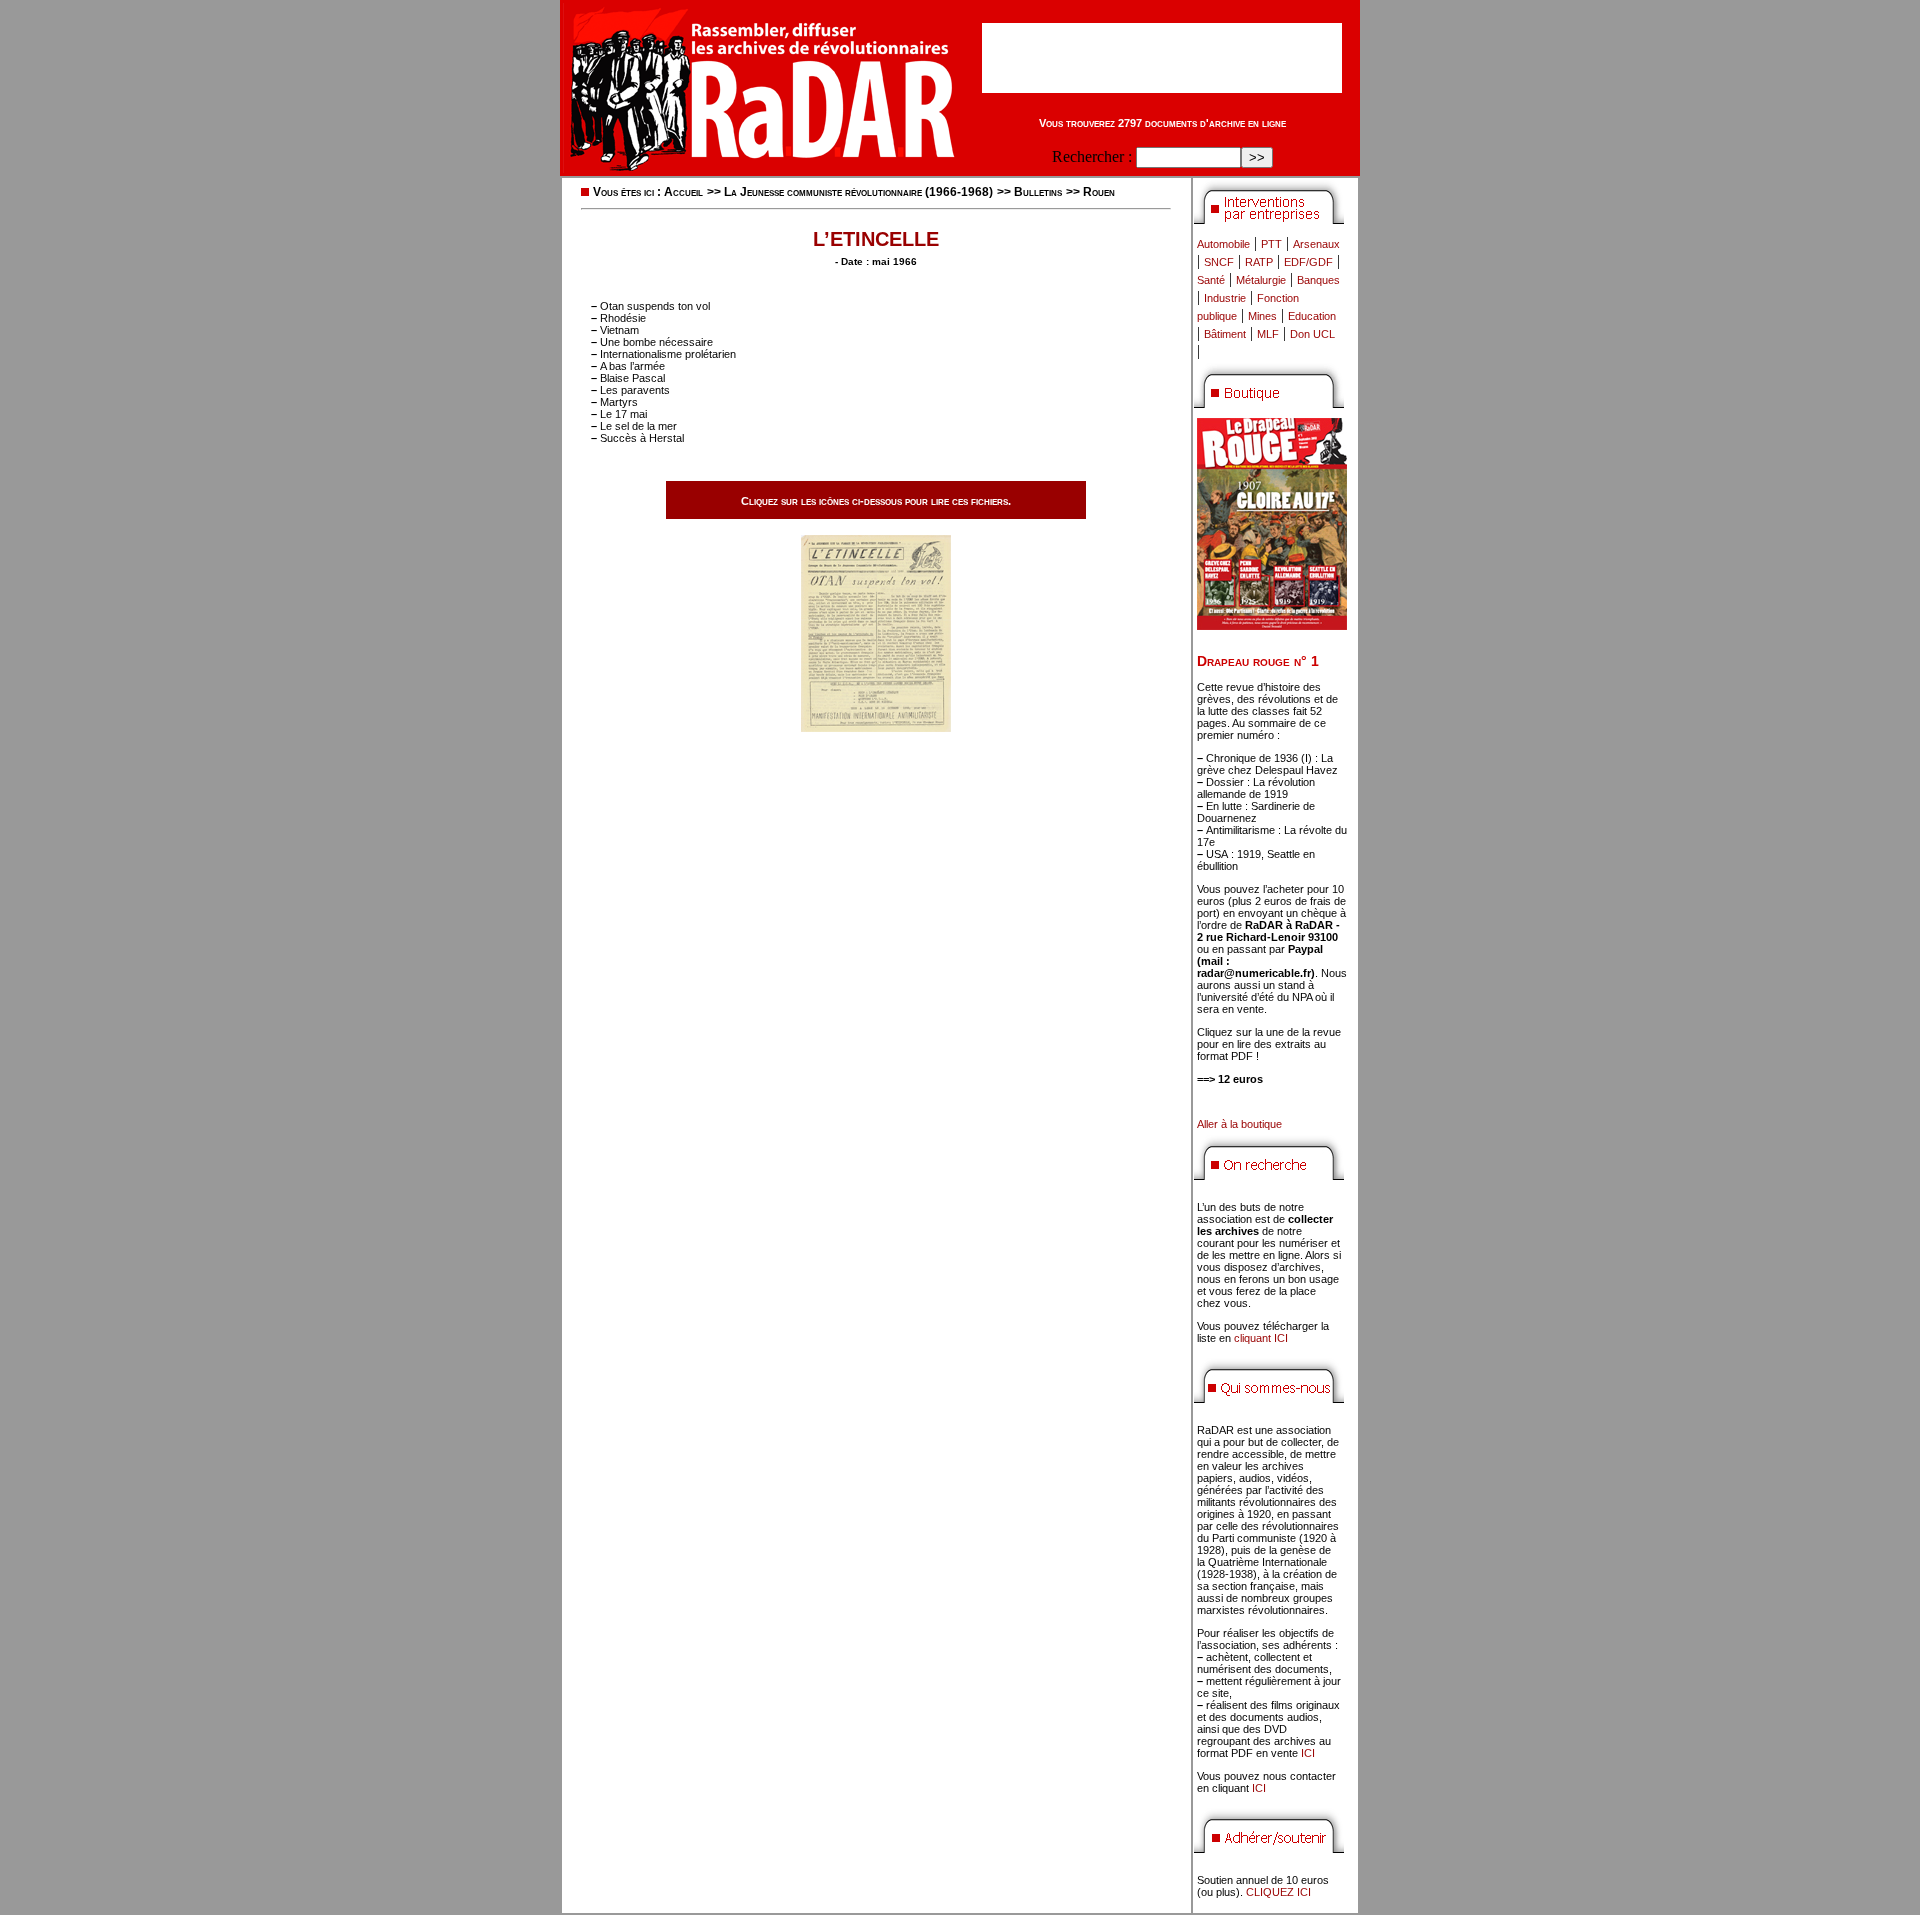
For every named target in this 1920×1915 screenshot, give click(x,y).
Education (1312, 316)
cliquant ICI (1261, 1338)
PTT (1271, 244)
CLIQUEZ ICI (1278, 1892)
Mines (1262, 316)
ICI (1308, 1753)
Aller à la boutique (1239, 1124)
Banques (1318, 280)
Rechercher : (1092, 156)
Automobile (1223, 244)
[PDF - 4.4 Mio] (876, 726)
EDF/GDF (1308, 262)
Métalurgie (1261, 280)
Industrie (1225, 298)
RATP (1259, 262)
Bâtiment (1225, 334)
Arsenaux (1316, 244)
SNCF (1219, 262)
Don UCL (1312, 334)
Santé (1211, 280)
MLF (1268, 334)
